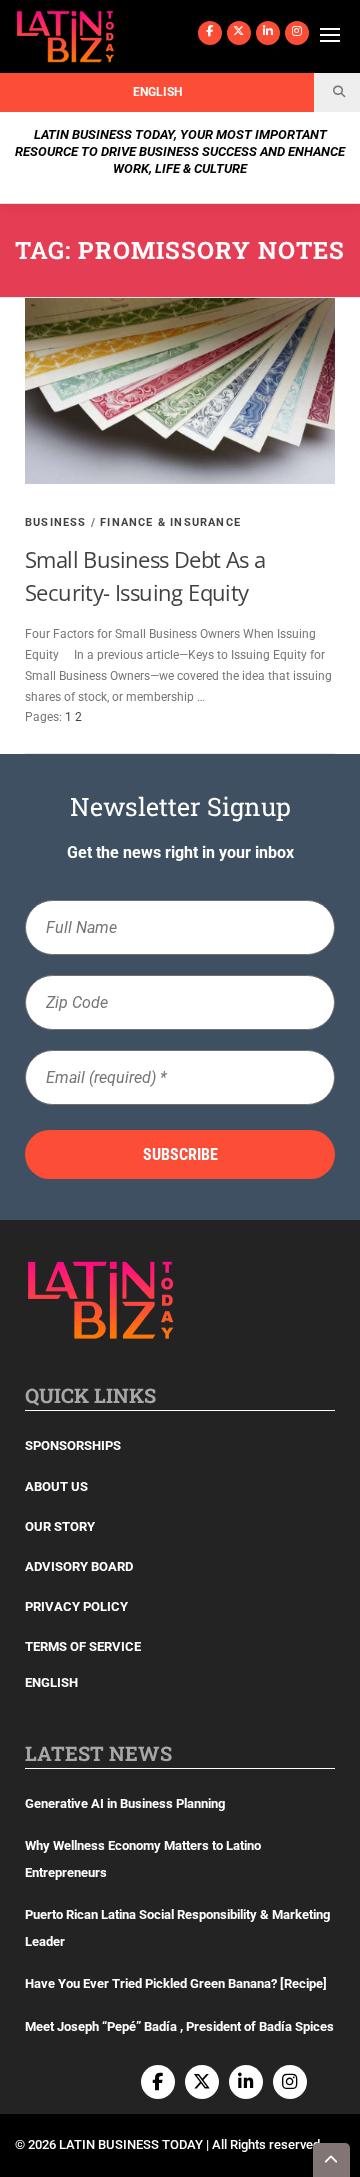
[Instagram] (297, 33)
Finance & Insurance (170, 522)
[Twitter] (239, 33)
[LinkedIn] (268, 33)
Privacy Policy (76, 1606)
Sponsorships (73, 1445)
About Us (56, 1486)
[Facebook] (210, 33)
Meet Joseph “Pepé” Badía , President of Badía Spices (179, 2026)
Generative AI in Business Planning (125, 1803)
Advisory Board (79, 1566)
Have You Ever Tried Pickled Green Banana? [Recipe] (176, 1983)
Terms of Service (83, 1646)
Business (56, 522)
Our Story (60, 1526)
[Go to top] (332, 2160)
